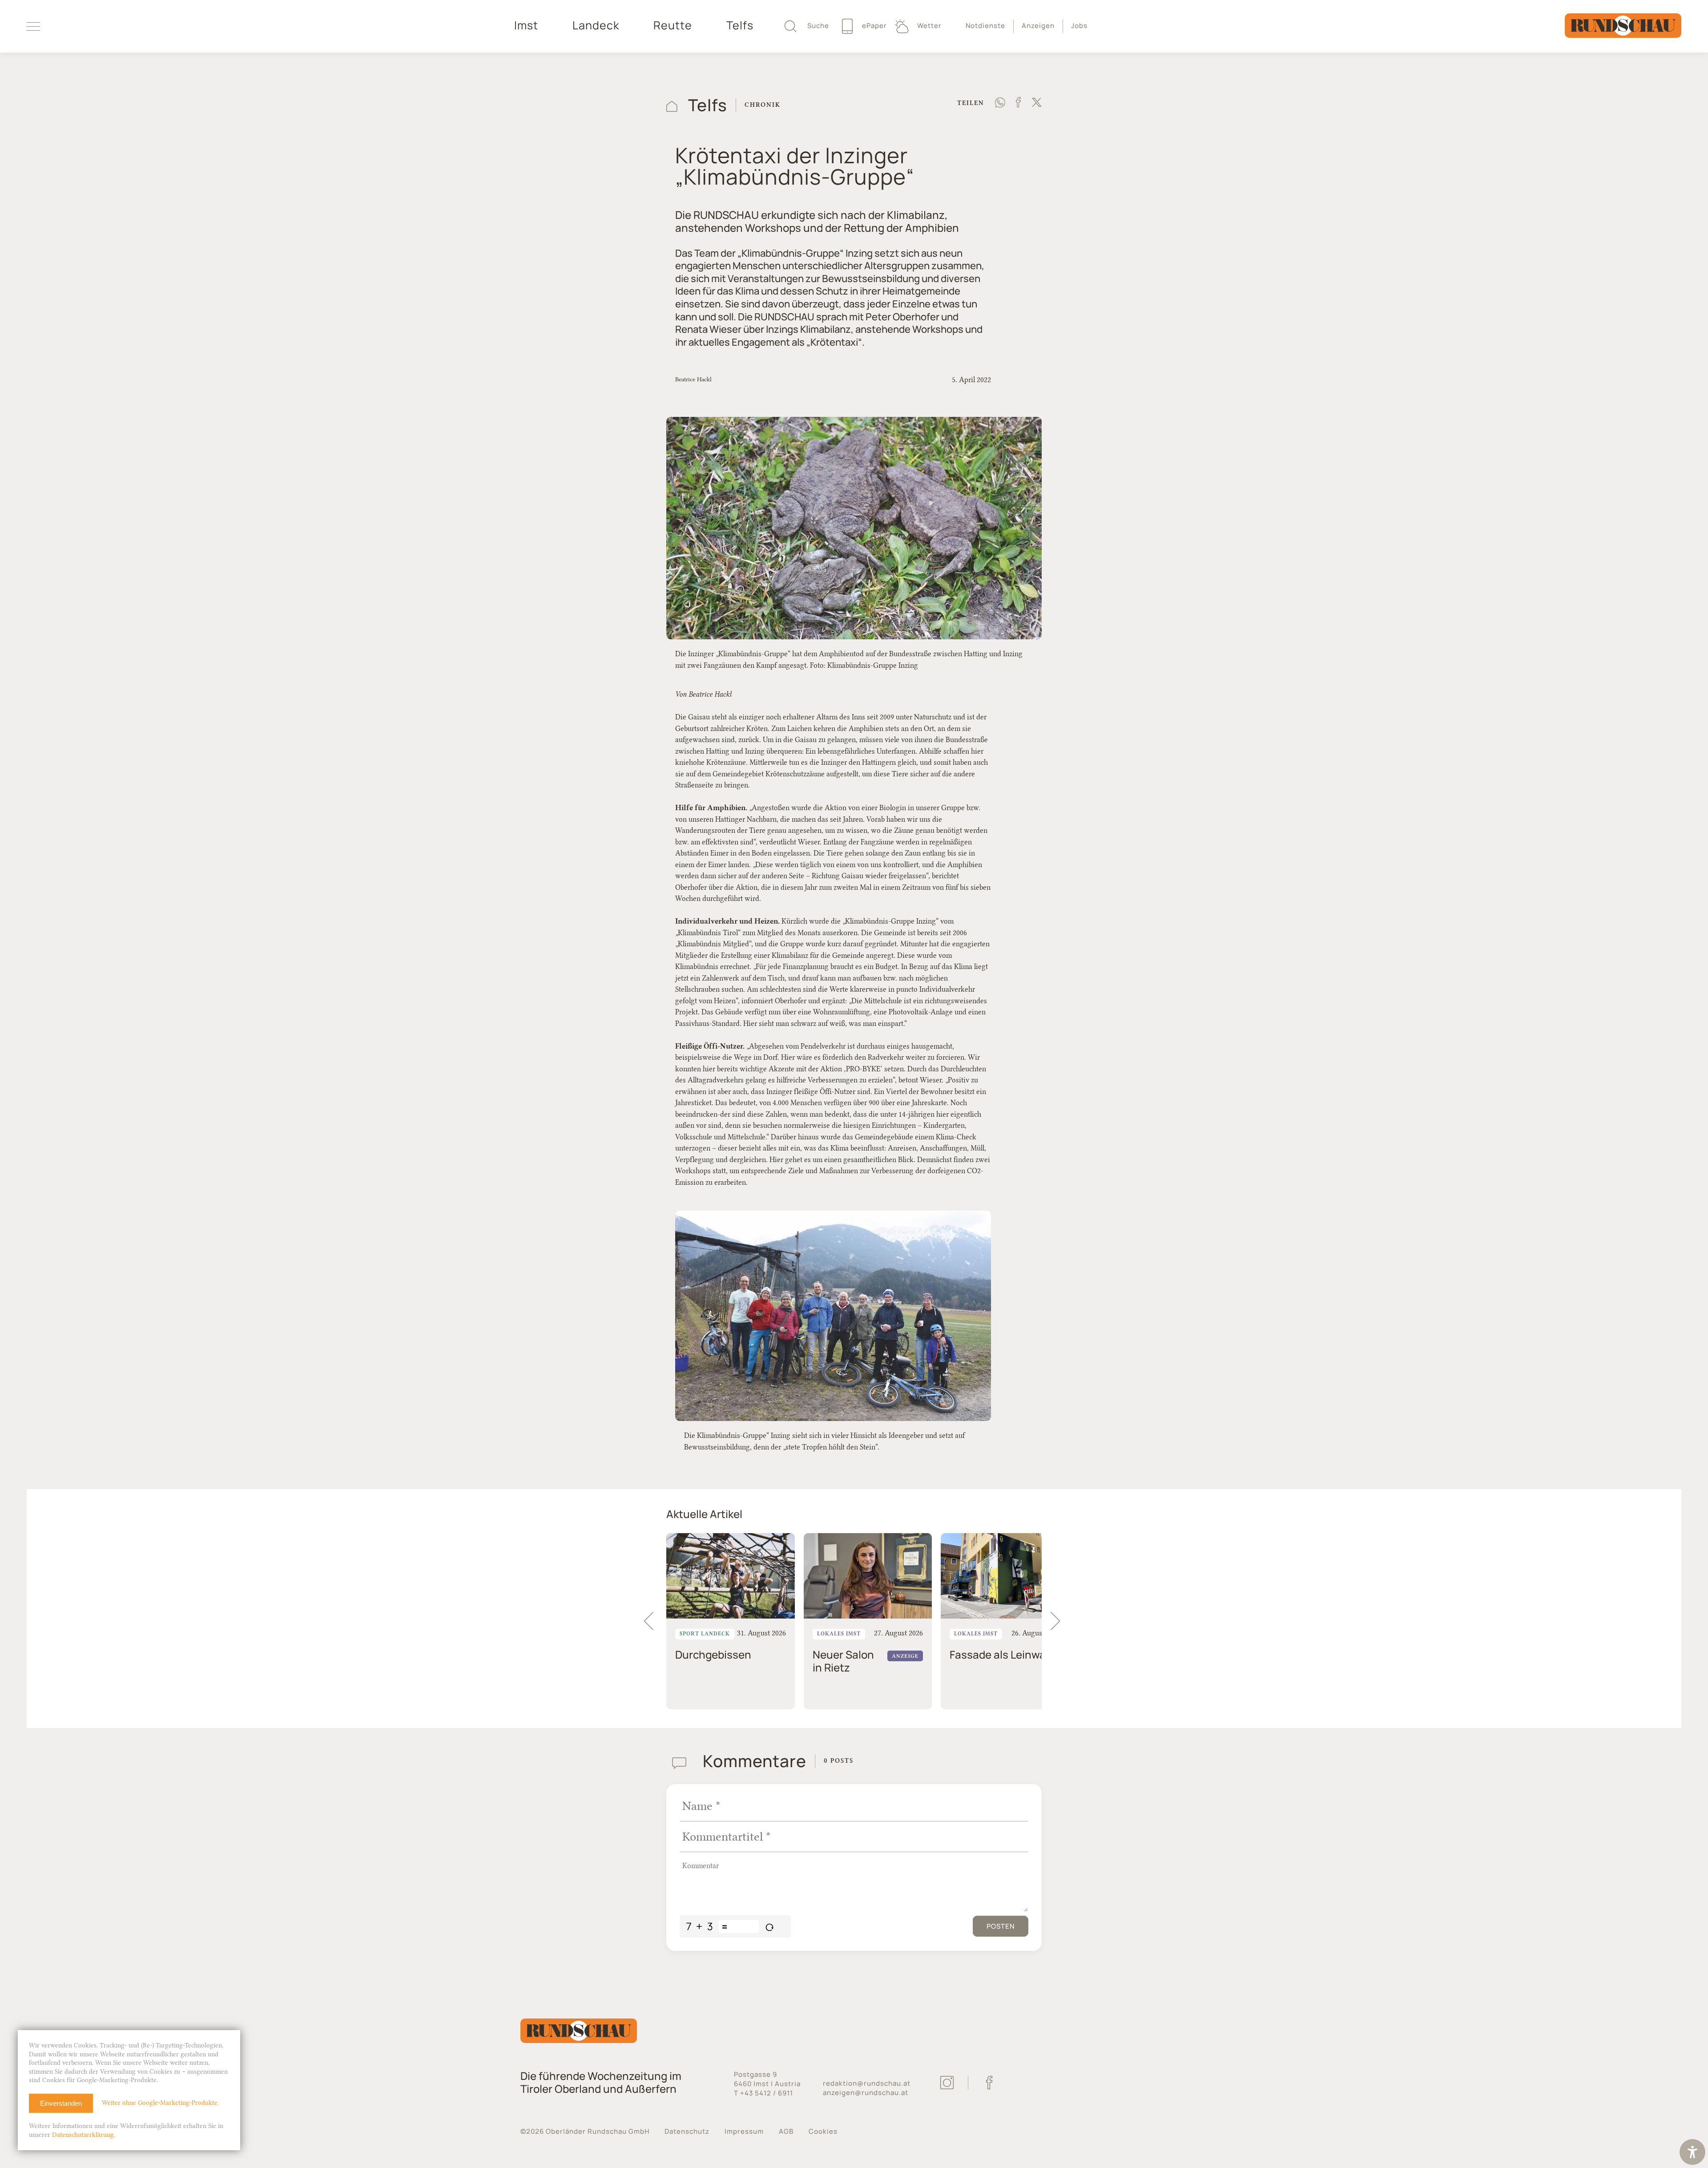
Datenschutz (687, 2131)
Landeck (596, 25)
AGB (786, 2131)
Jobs (1079, 26)
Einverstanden (61, 2103)
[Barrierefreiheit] (1692, 2153)
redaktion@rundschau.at (867, 2083)
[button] (1059, 1621)
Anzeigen (1038, 26)
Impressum (744, 2131)
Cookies (823, 2131)
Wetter (929, 26)
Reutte (673, 25)
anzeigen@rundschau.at (866, 2093)
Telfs (740, 25)
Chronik (763, 105)
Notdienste (985, 26)
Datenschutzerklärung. (84, 2135)
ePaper (874, 26)
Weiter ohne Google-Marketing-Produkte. (160, 2103)
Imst (526, 25)
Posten (1001, 1926)
